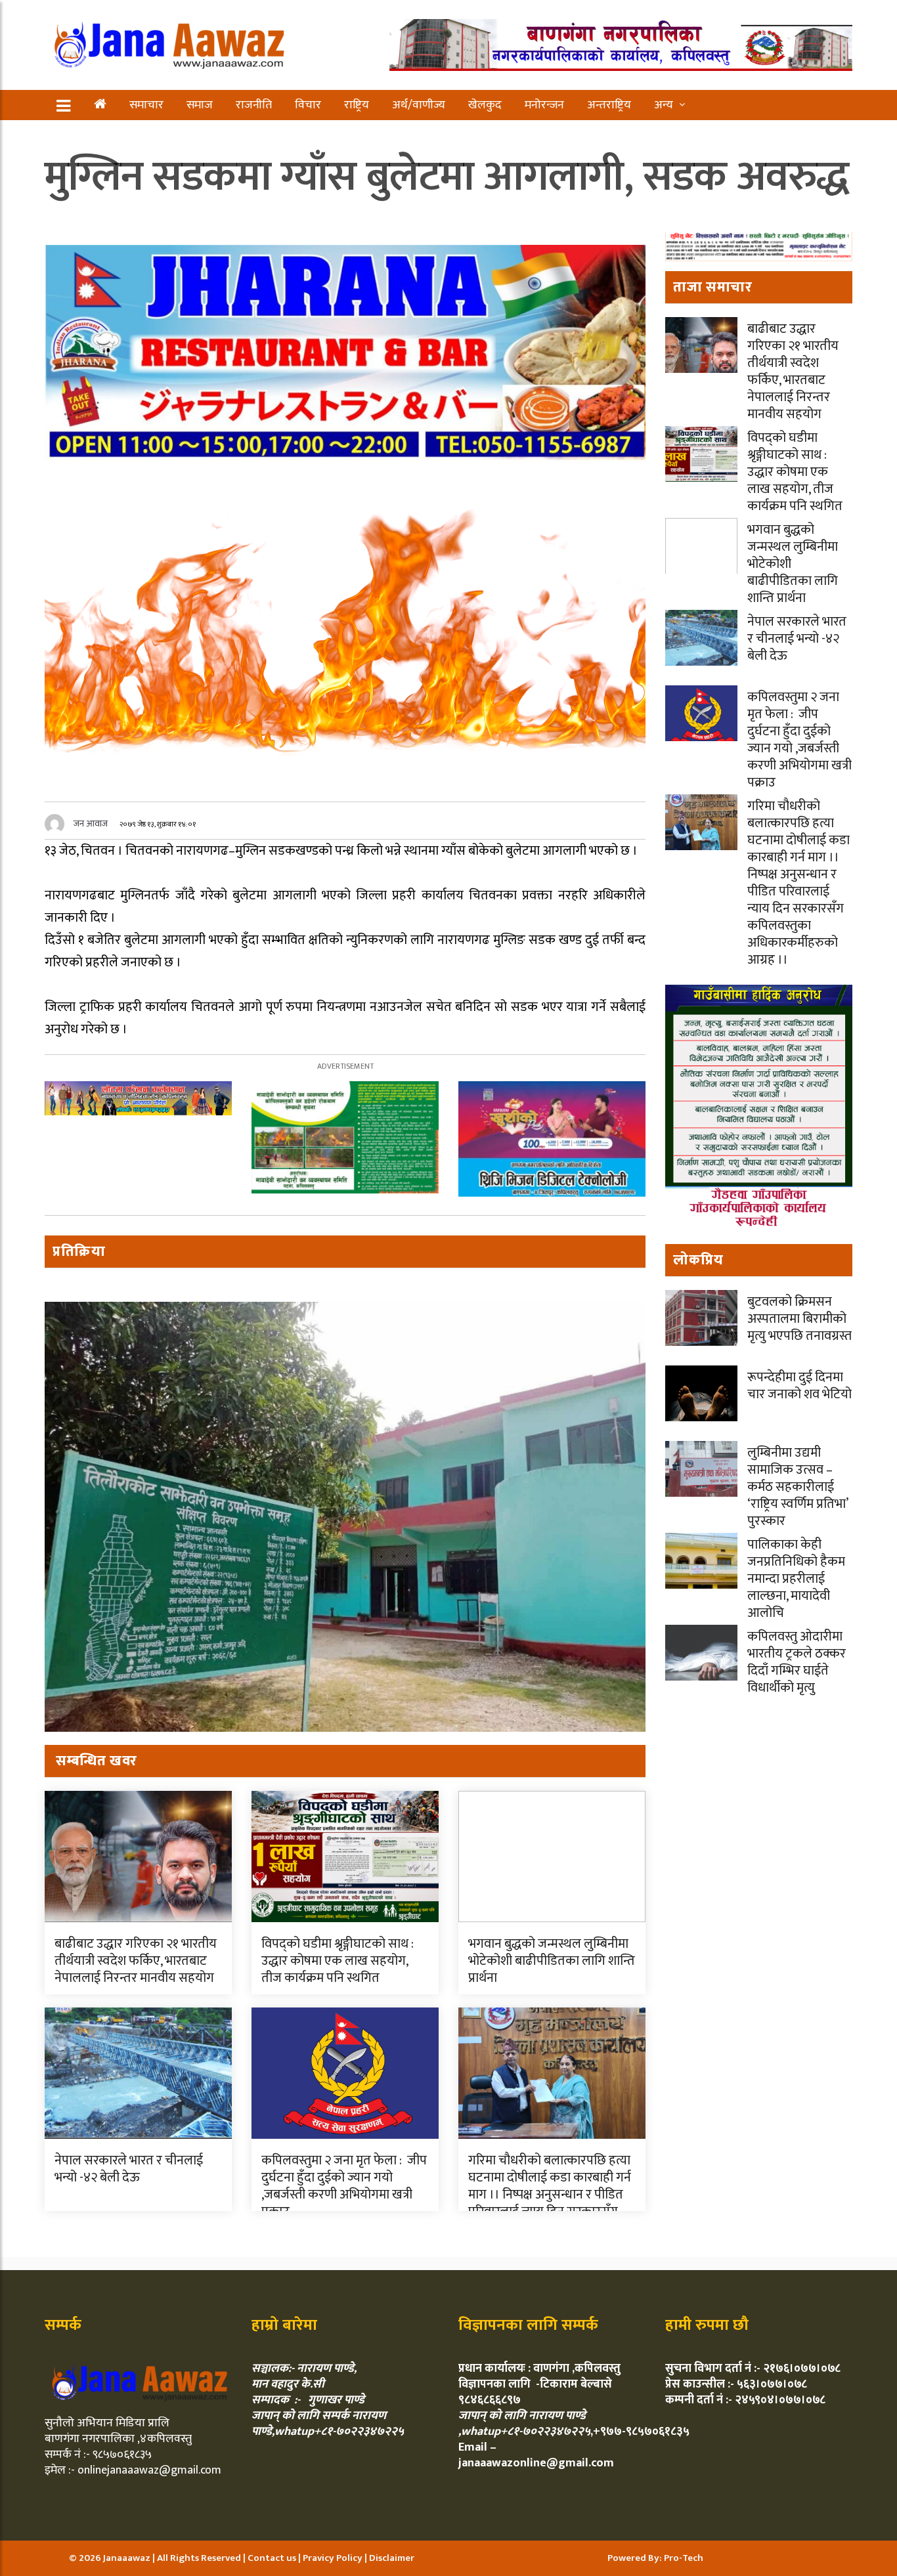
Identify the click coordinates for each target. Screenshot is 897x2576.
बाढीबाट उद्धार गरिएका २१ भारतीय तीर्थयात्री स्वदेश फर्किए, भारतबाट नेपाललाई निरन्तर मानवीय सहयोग (136, 1961)
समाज (200, 105)
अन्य (664, 105)
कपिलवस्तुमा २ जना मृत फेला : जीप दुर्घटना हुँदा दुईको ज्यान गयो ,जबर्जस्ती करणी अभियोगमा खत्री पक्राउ (344, 2186)
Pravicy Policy (334, 2558)
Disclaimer (392, 2558)
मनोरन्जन (544, 105)
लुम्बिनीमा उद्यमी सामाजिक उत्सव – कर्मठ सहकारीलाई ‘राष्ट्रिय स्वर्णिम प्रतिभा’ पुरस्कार (798, 1487)
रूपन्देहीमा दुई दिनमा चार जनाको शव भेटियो (799, 1386)
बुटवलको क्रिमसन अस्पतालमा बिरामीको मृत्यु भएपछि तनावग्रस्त (799, 1319)
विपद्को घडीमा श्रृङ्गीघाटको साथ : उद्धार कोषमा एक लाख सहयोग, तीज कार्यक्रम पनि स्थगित (338, 1961)
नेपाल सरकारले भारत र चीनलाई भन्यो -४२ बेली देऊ (129, 2169)
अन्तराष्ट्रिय (609, 105)
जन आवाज (91, 824)
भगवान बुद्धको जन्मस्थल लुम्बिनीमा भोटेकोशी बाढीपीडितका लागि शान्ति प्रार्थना (552, 1961)
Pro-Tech (684, 2558)
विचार (308, 105)
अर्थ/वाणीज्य (419, 105)
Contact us (273, 2558)
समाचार (146, 105)
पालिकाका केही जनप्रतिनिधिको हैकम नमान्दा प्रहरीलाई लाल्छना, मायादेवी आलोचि (796, 1579)
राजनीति (254, 105)
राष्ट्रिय (357, 105)
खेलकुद (485, 105)
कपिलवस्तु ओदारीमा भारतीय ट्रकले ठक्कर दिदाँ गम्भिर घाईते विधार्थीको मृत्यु (797, 1662)
